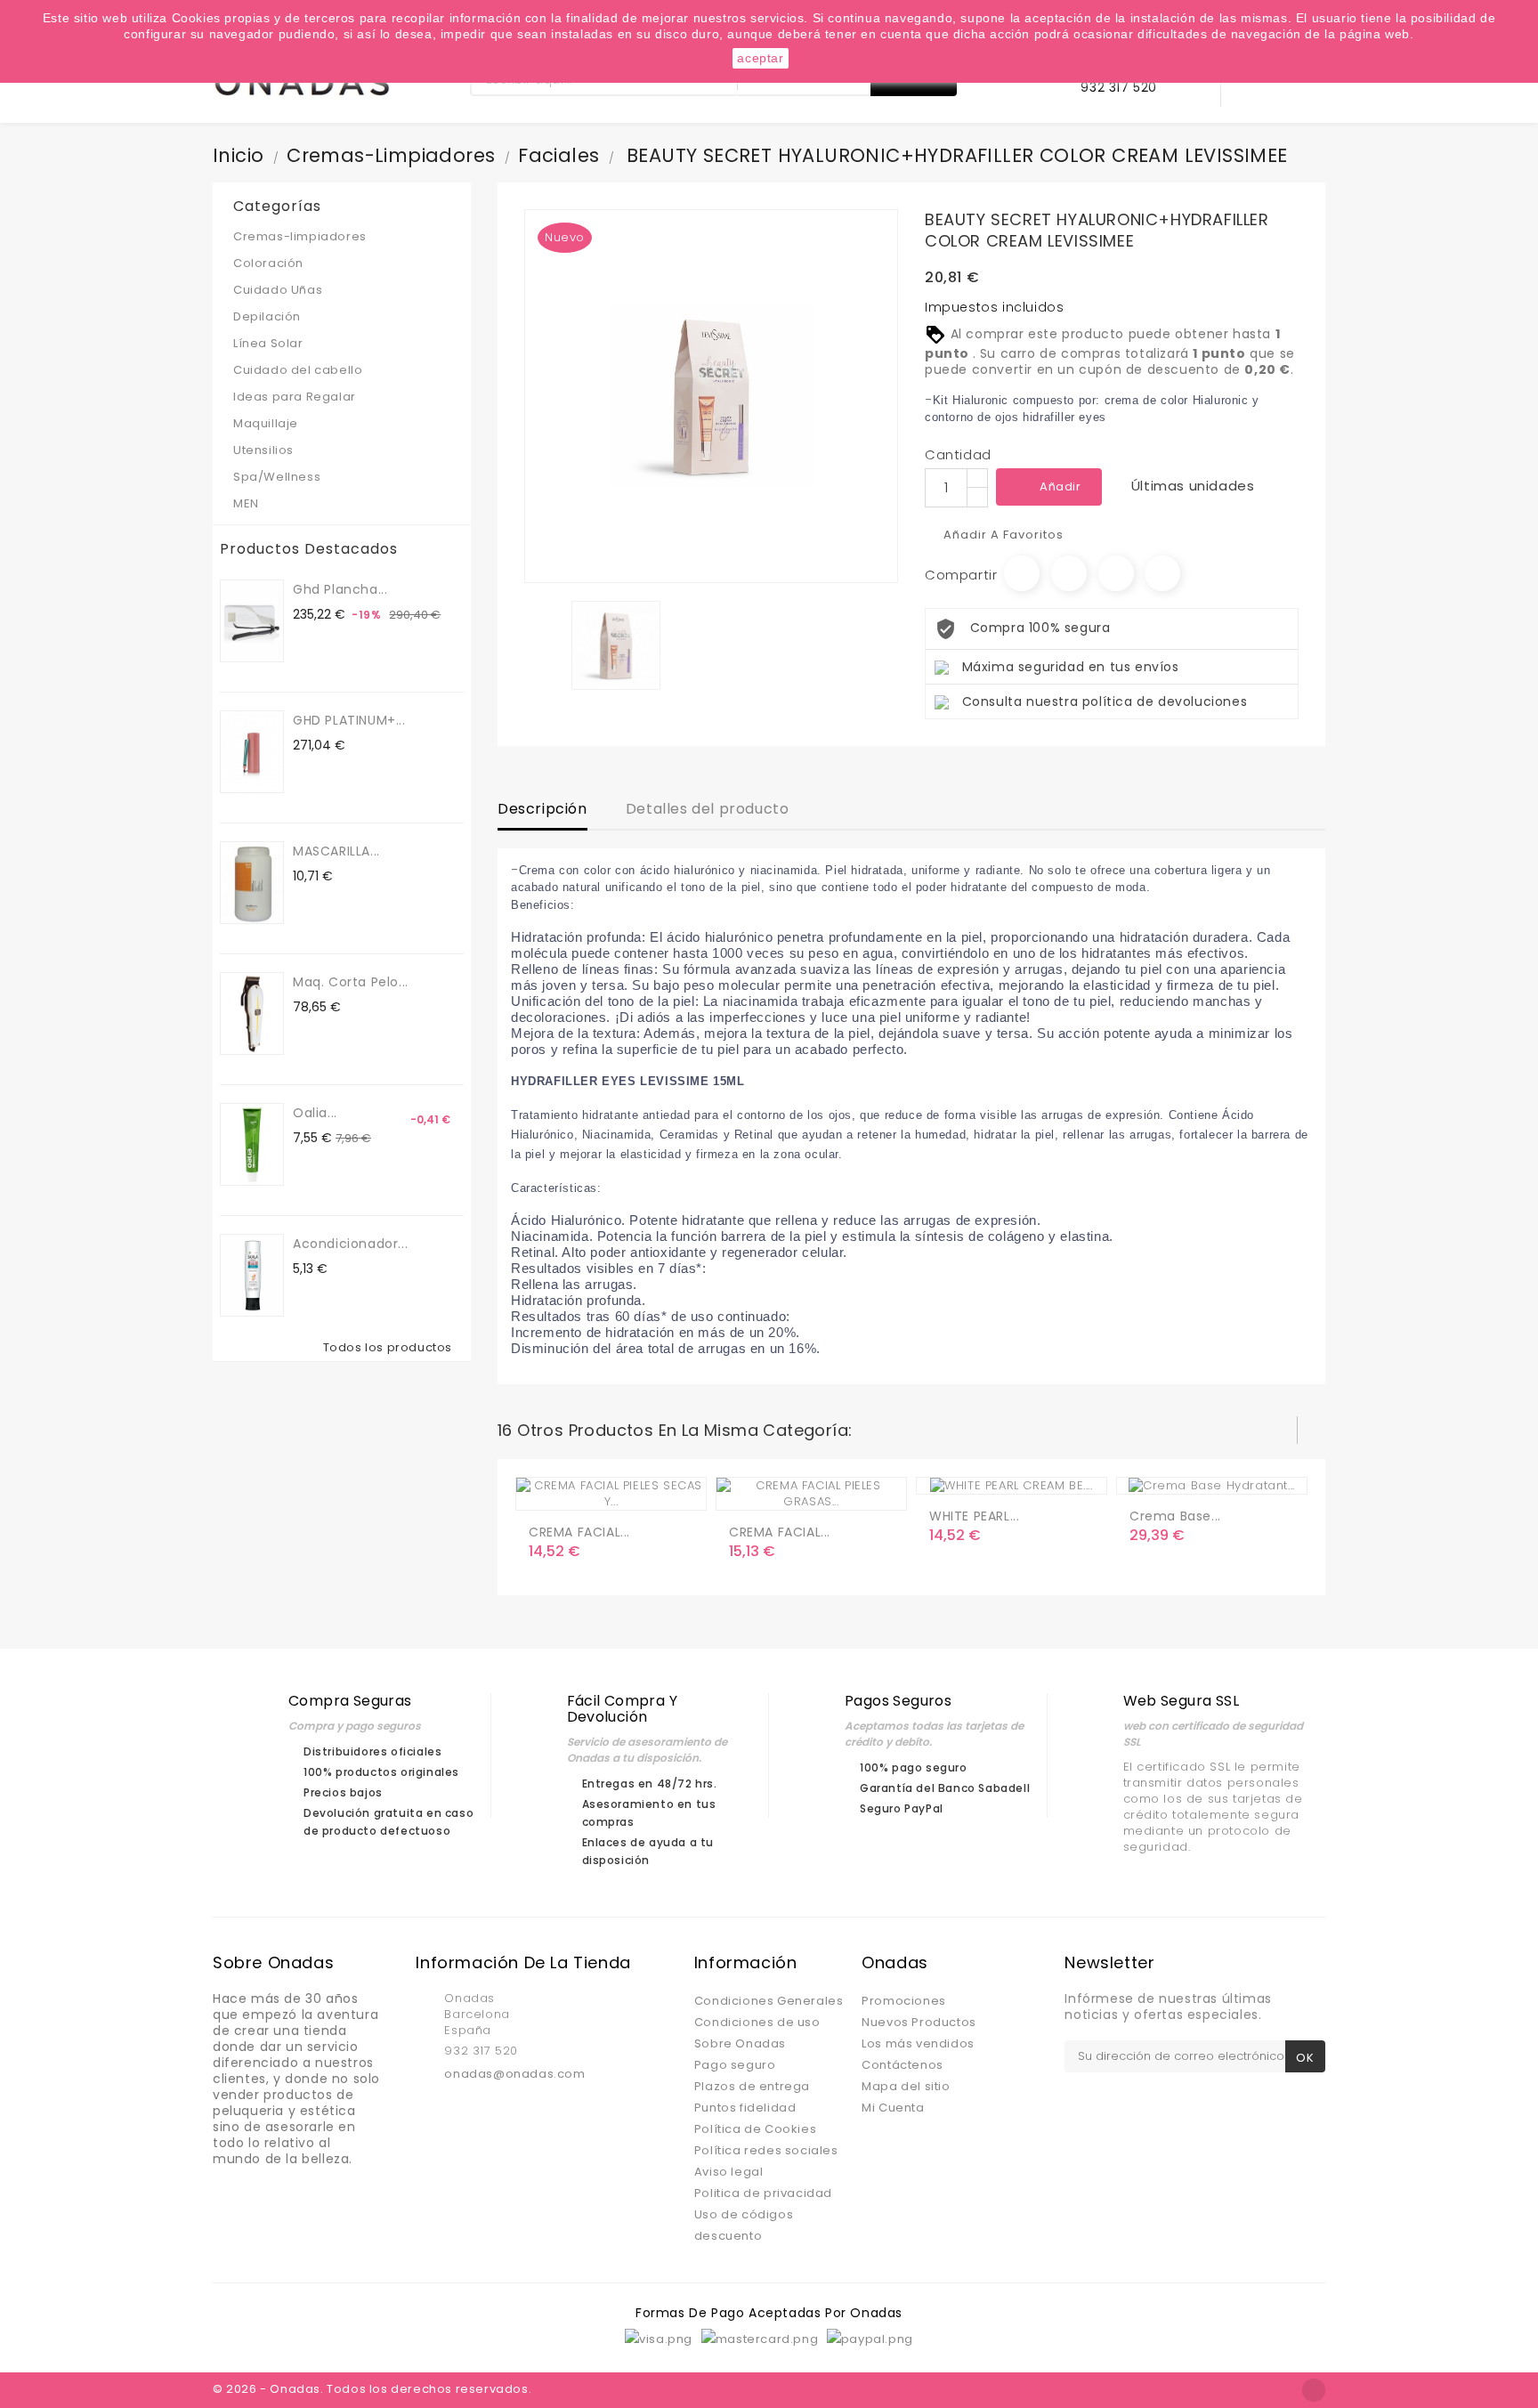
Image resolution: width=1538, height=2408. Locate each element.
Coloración (339, 263)
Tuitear (1069, 573)
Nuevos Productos (919, 2022)
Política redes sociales (766, 2150)
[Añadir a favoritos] (582, 1489)
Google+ (1116, 573)
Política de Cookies (755, 2129)
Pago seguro (735, 2065)
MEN (339, 503)
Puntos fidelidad (745, 2108)
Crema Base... (1175, 1516)
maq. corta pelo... (351, 982)
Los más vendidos (918, 2043)
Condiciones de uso (757, 2022)
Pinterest (1162, 573)
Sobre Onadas (740, 2043)
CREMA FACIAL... (579, 1532)
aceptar (760, 58)
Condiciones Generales (769, 2001)
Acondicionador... (350, 1244)
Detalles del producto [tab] (708, 809)
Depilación (267, 316)
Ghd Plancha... (340, 589)
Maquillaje (339, 423)
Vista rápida (618, 1489)
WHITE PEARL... (974, 1516)
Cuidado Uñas (339, 290)
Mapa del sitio (906, 2086)
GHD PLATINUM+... (349, 720)
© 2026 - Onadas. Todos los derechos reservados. (372, 2389)
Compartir (1022, 573)
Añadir (1060, 486)
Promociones (904, 2001)
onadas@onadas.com (514, 2074)
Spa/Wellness (339, 477)
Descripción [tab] (542, 809)
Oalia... (315, 1113)
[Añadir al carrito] (546, 1489)
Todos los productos (392, 1348)
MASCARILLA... (336, 851)
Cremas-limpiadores (339, 236)
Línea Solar (268, 343)
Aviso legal (729, 2172)
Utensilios (339, 450)
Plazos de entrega (752, 2086)
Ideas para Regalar (295, 397)
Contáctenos (903, 2065)
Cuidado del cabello (339, 370)
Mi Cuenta (893, 2108)
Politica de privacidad (763, 2193)
